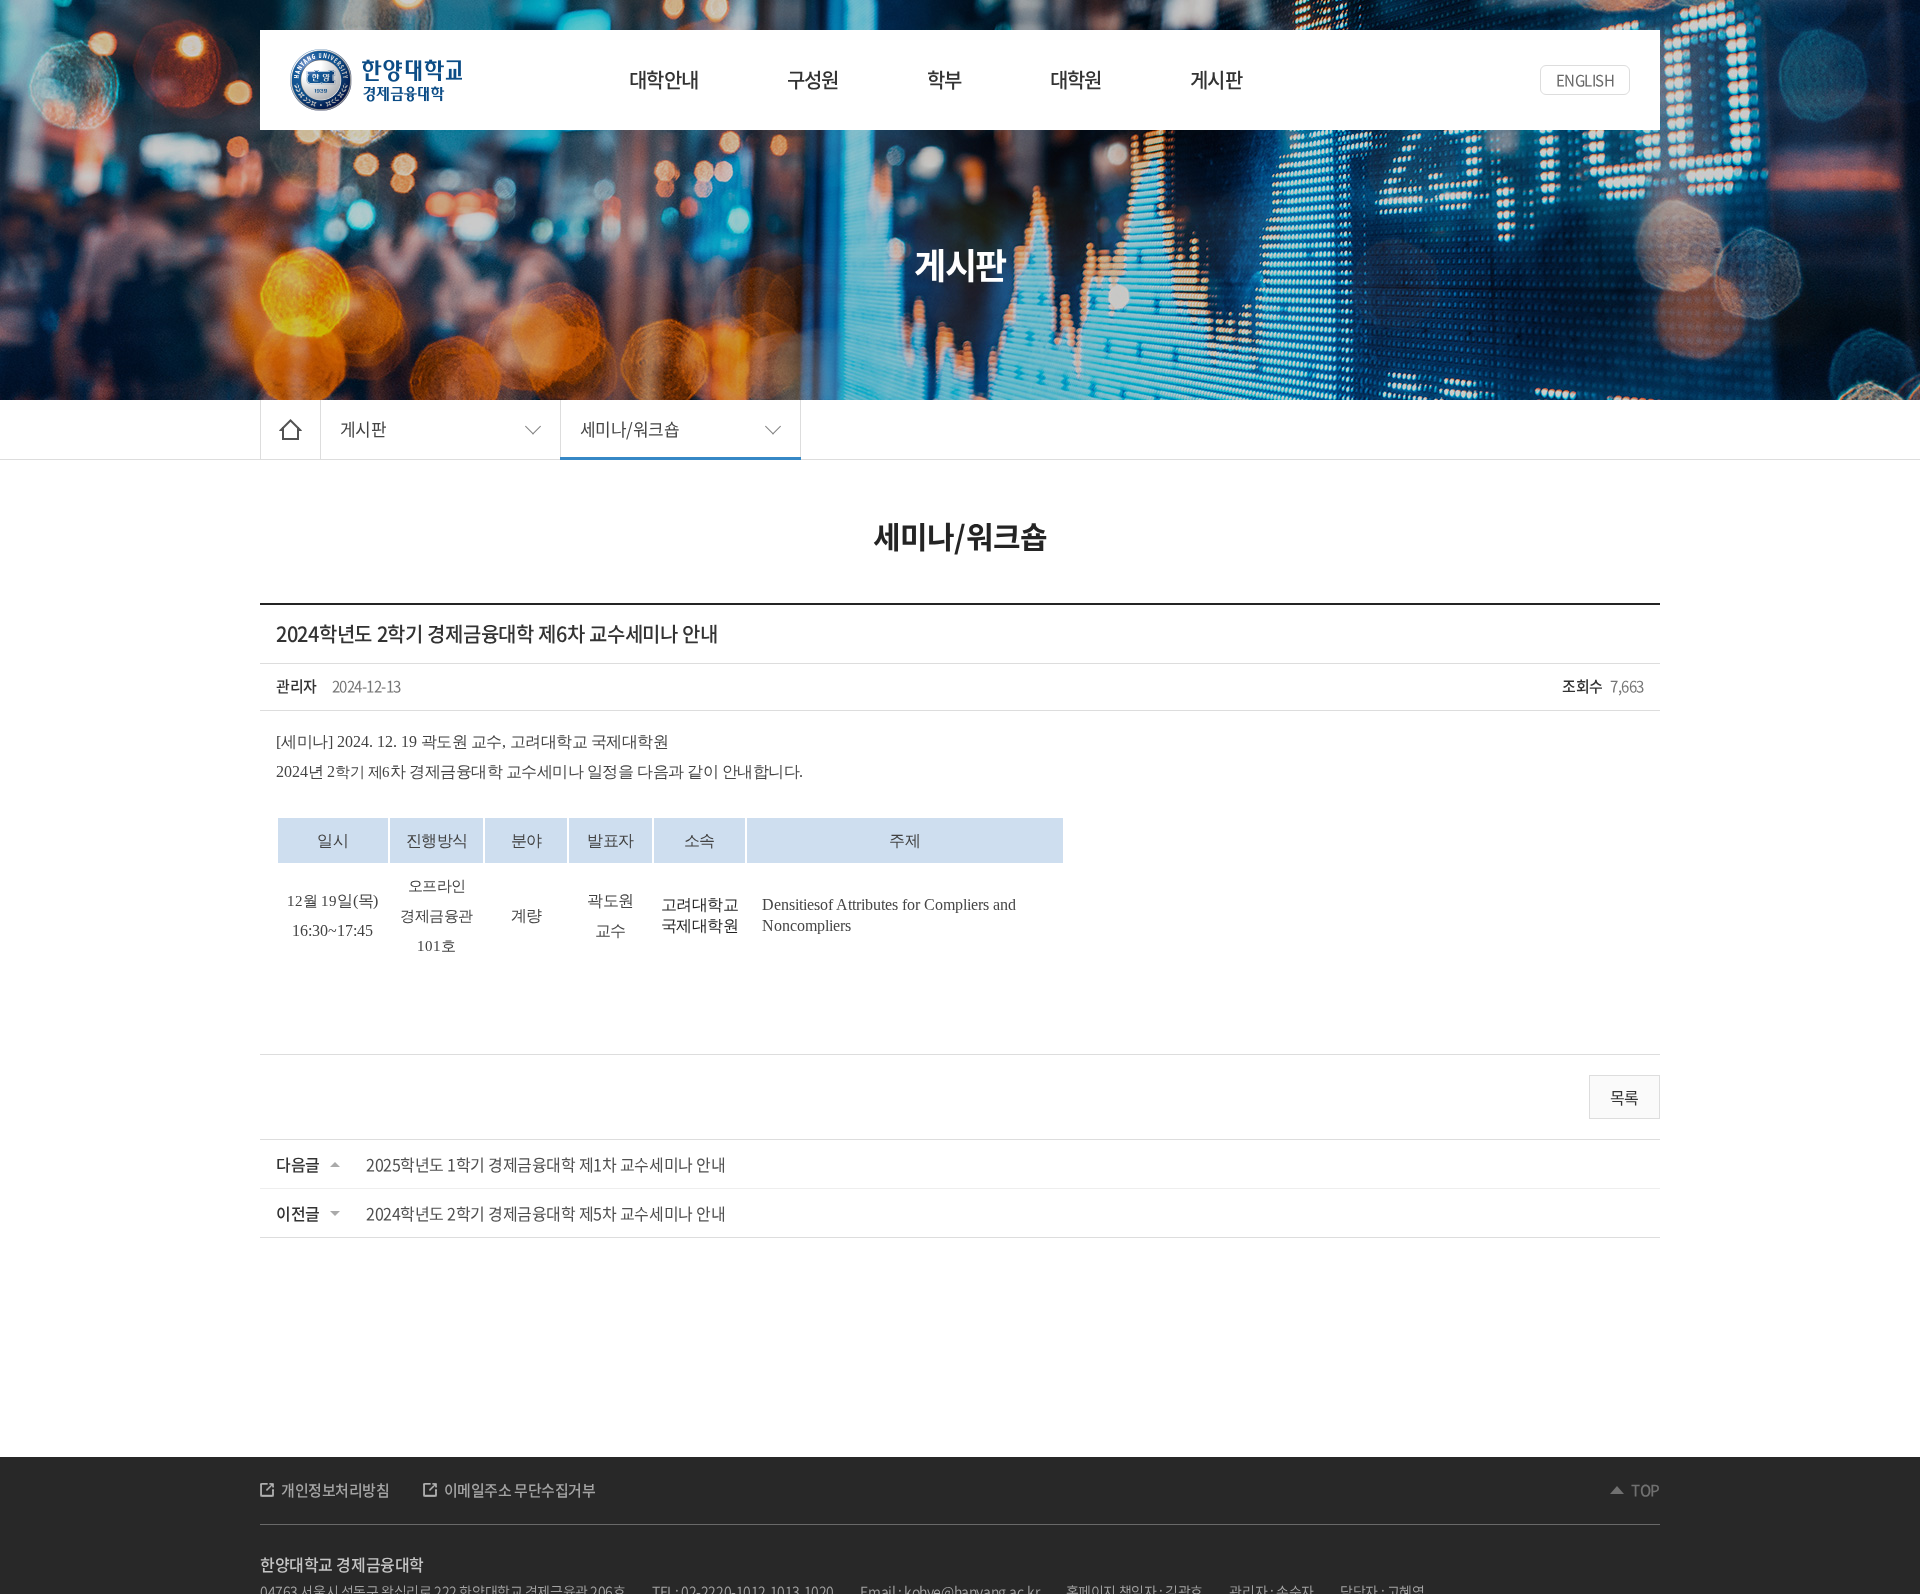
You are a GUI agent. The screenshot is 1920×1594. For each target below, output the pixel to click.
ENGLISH (1585, 80)
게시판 (1216, 79)
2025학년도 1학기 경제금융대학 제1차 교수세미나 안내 (545, 1164)
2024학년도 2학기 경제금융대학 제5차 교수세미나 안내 (545, 1213)
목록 (1624, 1097)
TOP (1645, 1490)
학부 (944, 79)
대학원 (1076, 79)
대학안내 (664, 79)
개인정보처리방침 (335, 1490)
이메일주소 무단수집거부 (520, 1490)
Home (290, 429)
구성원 (813, 79)
